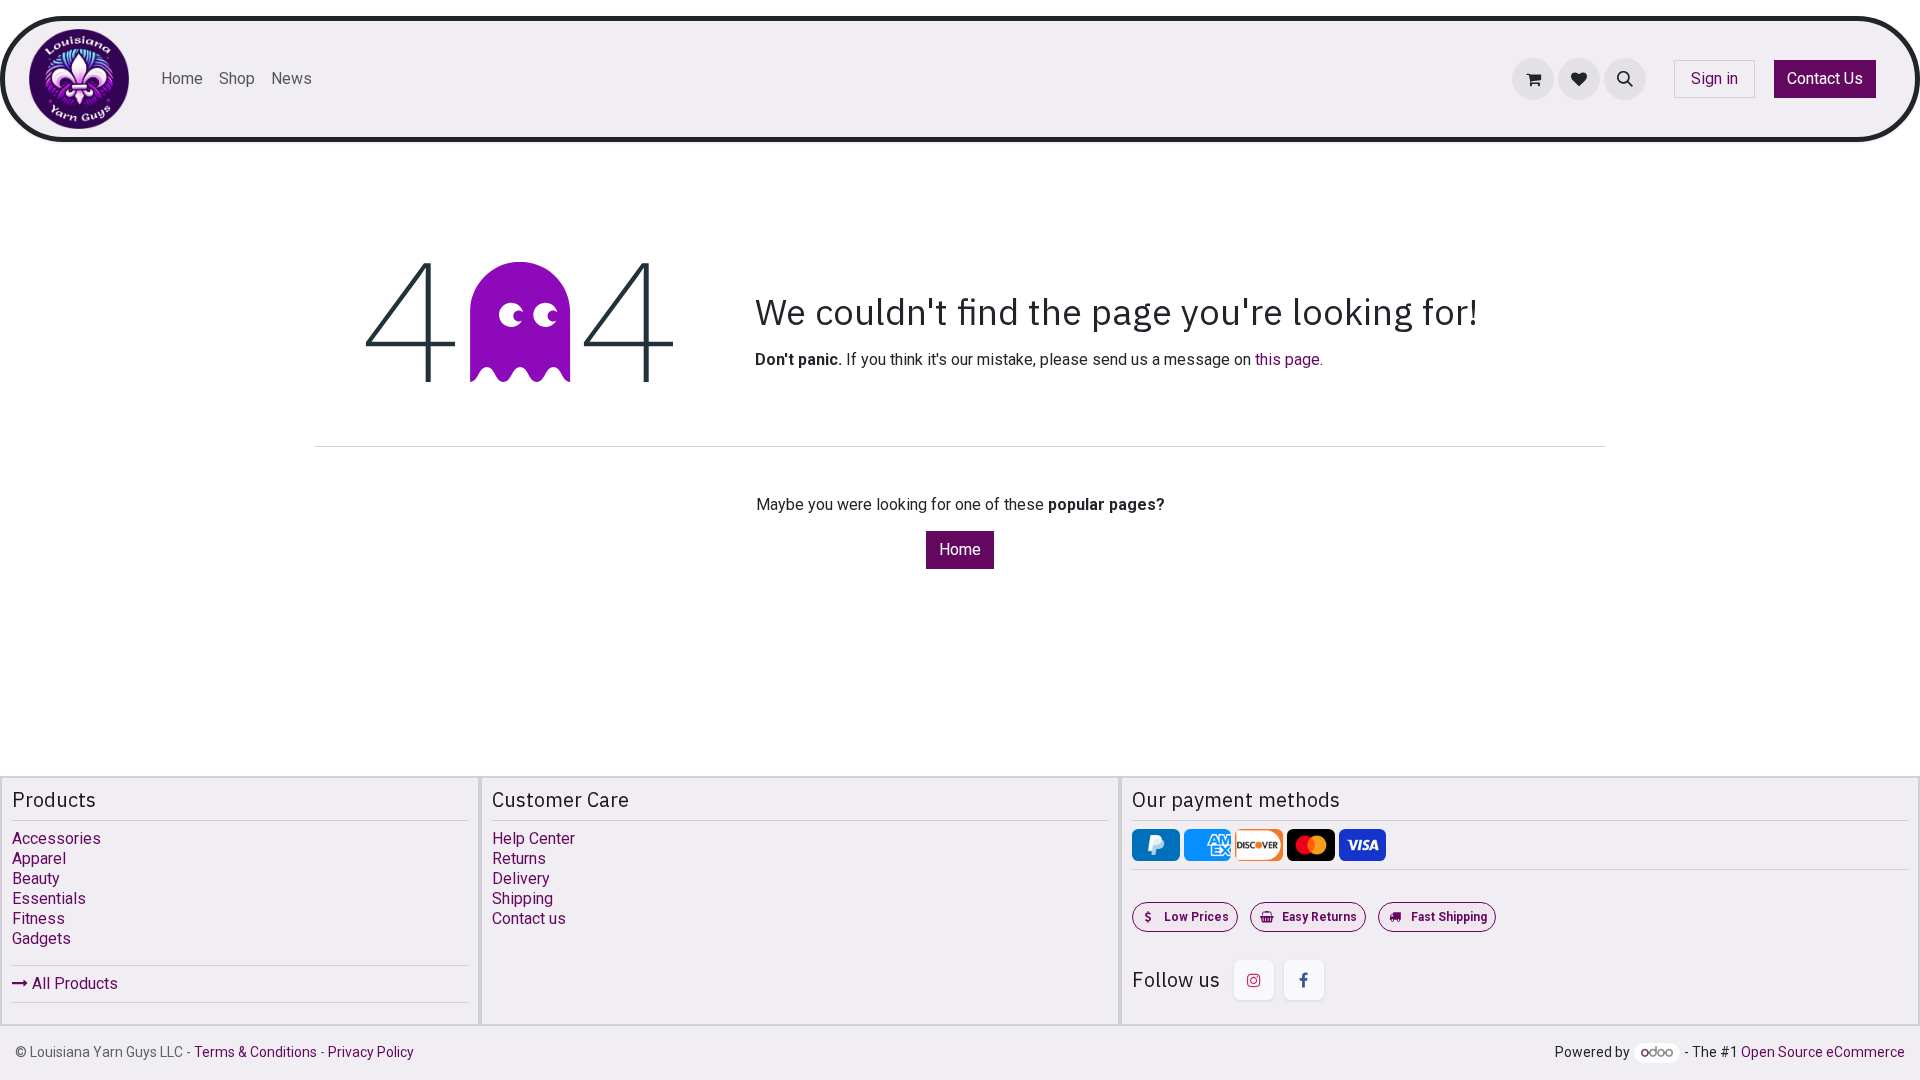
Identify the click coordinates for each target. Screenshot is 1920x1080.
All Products (73, 983)
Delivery (521, 878)
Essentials (49, 898)
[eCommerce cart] (1533, 79)
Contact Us (1825, 78)
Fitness (38, 918)
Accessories (56, 838)
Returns (519, 858)
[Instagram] (1254, 980)
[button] (1625, 79)
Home (960, 549)
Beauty (36, 878)
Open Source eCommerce (1823, 1052)
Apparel (39, 858)
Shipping (522, 898)
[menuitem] (182, 79)
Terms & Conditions (255, 1052)
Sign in (1714, 78)
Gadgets (41, 938)
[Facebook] (1304, 980)
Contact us (529, 918)
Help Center (533, 838)
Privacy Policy (371, 1052)
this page (1287, 359)
